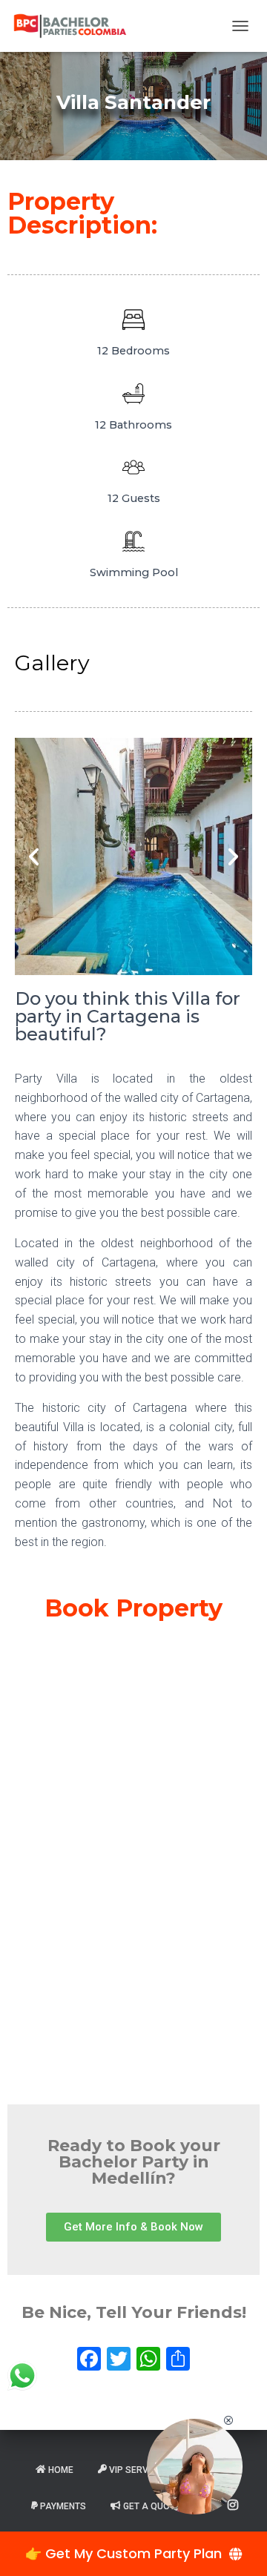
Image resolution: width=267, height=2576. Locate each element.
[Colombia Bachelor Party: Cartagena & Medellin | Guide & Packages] (76, 26)
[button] (34, 856)
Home (61, 2470)
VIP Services (138, 2470)
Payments (63, 2506)
